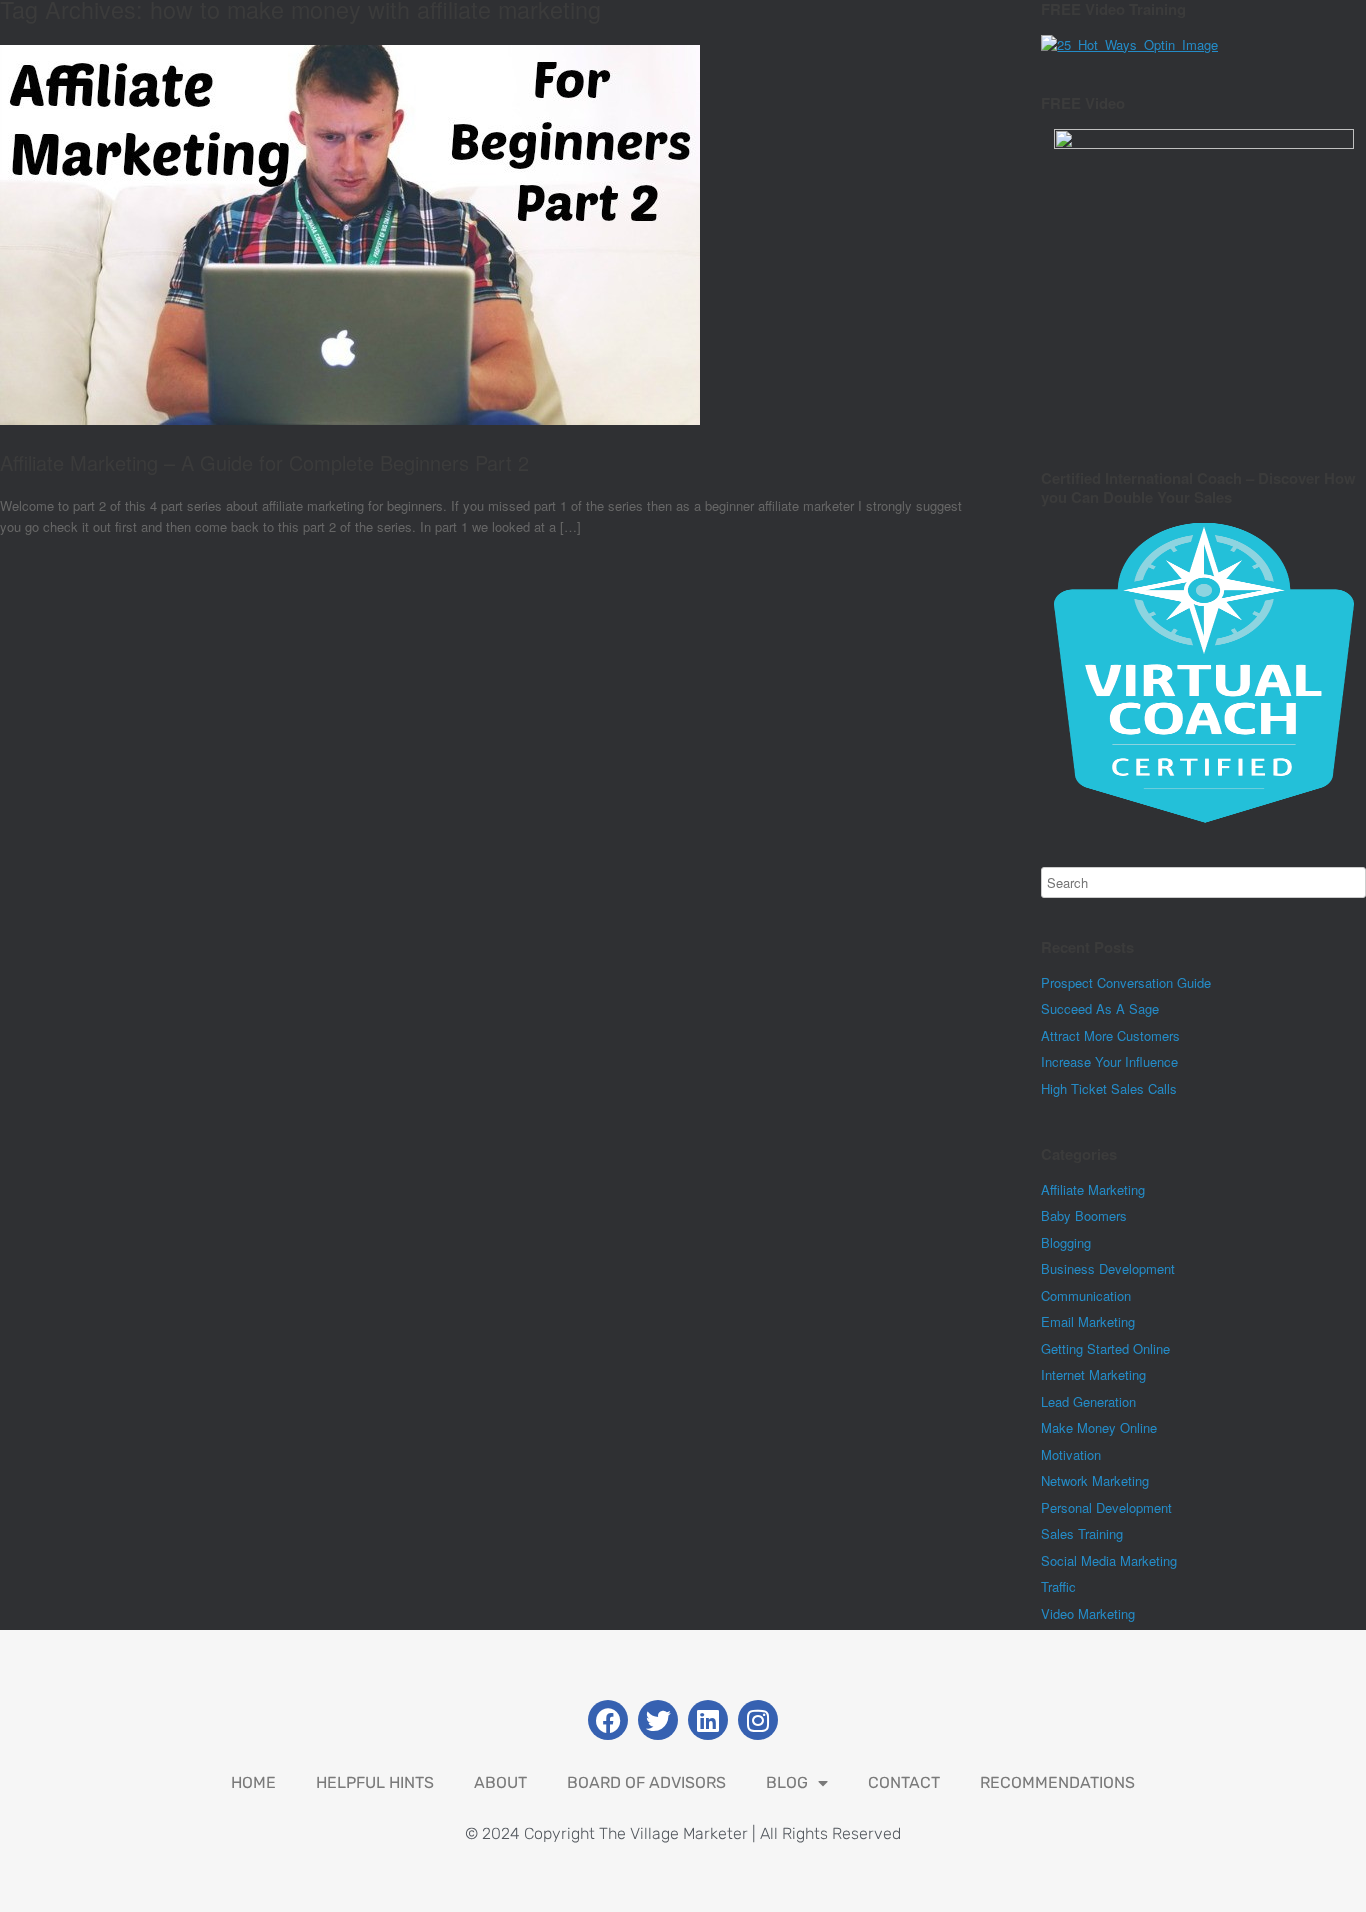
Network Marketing (1095, 1480)
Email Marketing (1088, 1321)
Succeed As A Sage (1100, 1008)
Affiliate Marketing (1093, 1189)
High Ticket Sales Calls (1109, 1088)
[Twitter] (658, 1720)
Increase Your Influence (1109, 1061)
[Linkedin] (708, 1720)
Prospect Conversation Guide (1126, 982)
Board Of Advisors (646, 1782)
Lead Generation (1088, 1401)
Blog (787, 1782)
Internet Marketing (1093, 1374)
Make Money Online (1099, 1427)
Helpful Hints (375, 1782)
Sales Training (1082, 1533)
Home (253, 1782)
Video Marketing (1088, 1613)
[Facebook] (608, 1720)
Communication (1086, 1295)
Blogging (1066, 1242)
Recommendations (1057, 1782)
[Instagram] (758, 1720)
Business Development (1108, 1268)
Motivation (1071, 1454)
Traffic (1058, 1586)
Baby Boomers (1084, 1215)
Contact (904, 1782)
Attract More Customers (1110, 1035)
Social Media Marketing (1109, 1560)
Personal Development (1106, 1507)
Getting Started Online (1105, 1348)
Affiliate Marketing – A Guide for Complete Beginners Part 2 (264, 462)
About (500, 1782)
